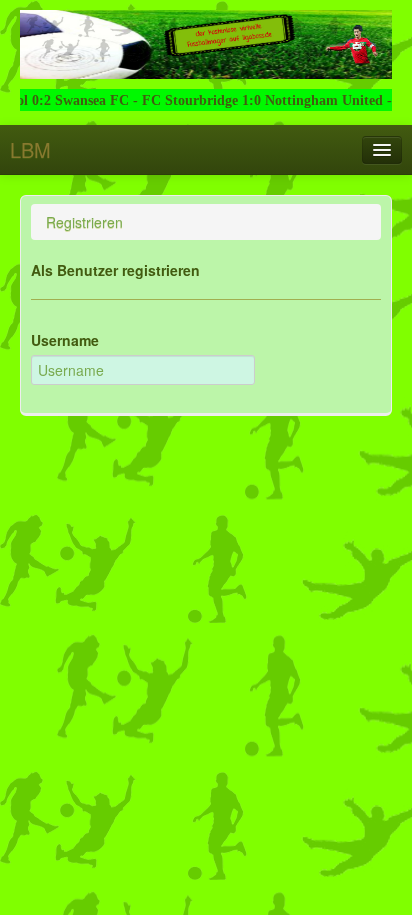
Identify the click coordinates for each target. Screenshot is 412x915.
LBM (30, 149)
